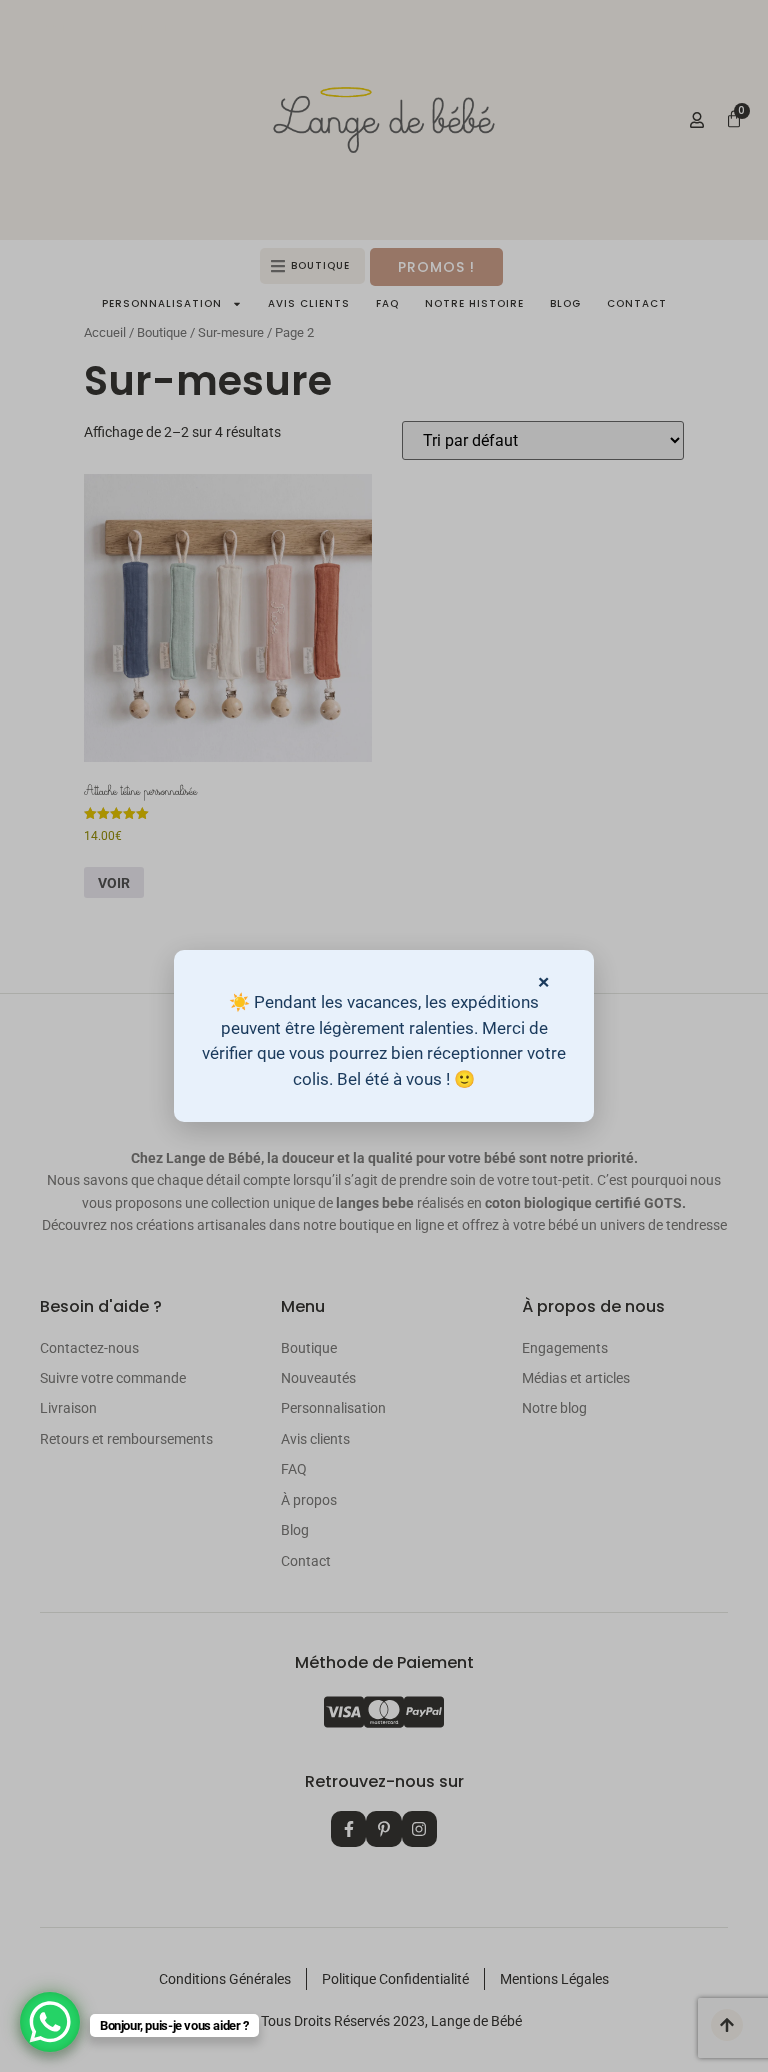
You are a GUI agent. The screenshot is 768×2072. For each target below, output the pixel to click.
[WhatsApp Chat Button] (50, 2022)
